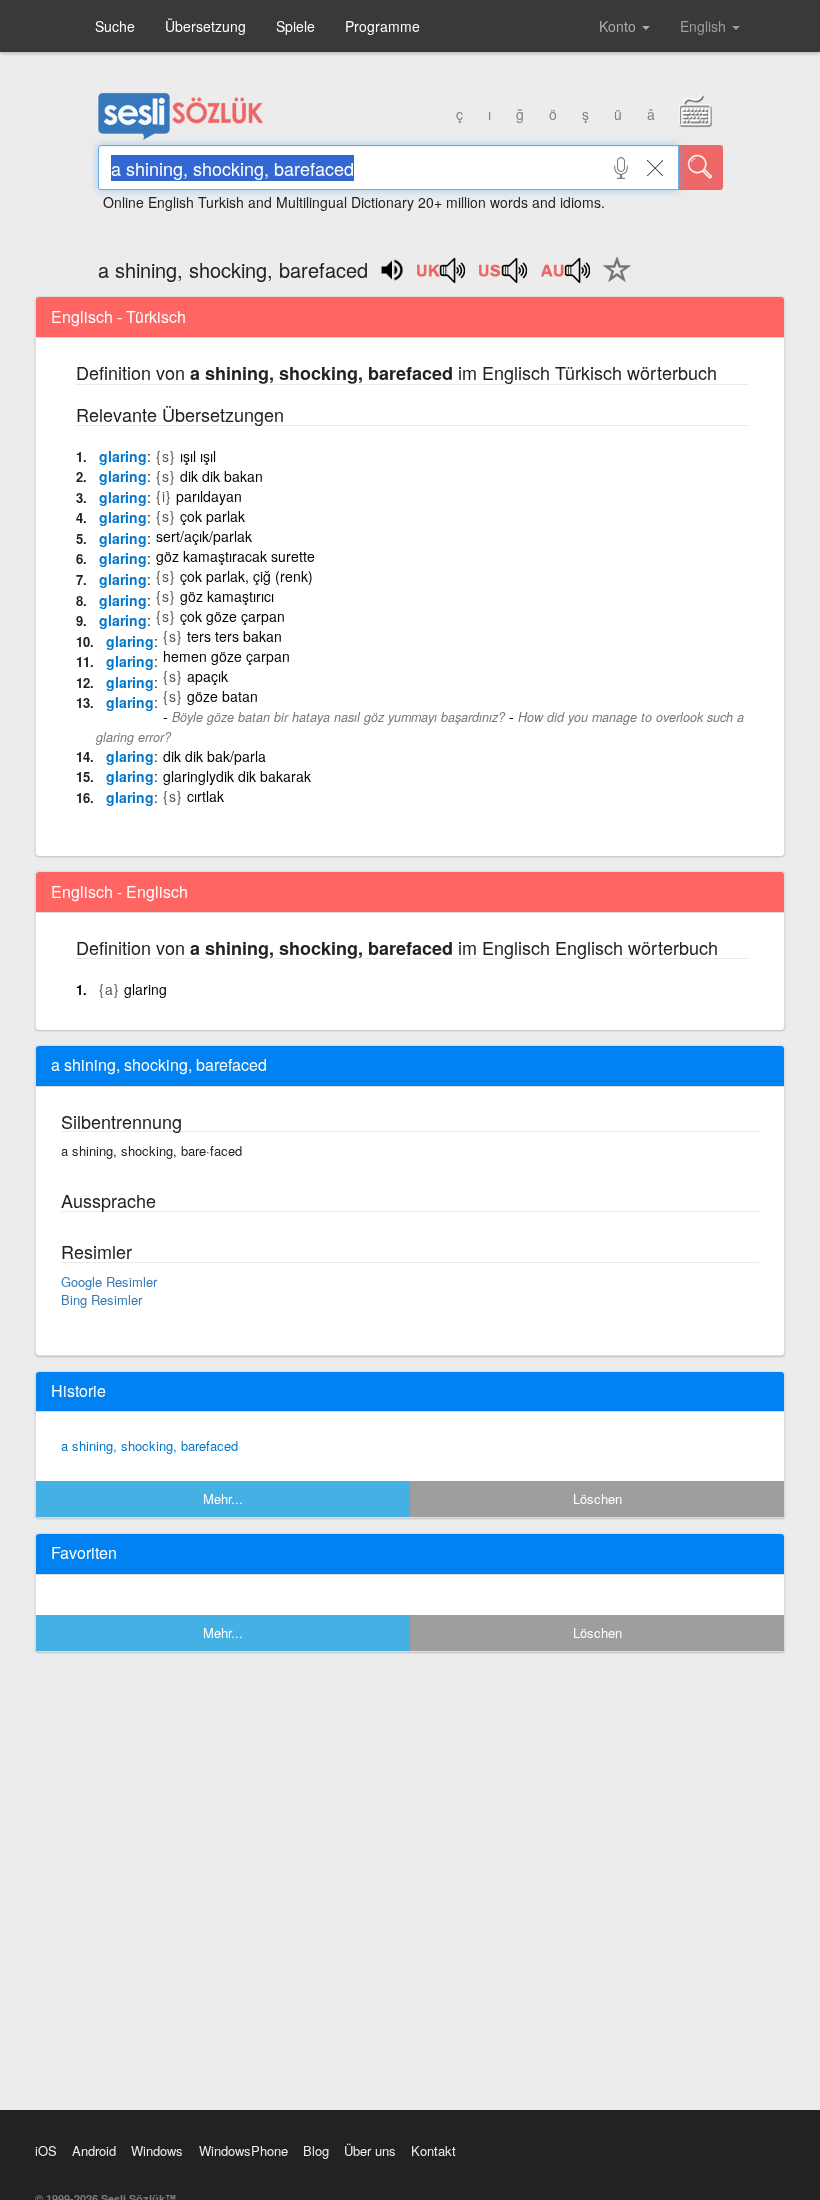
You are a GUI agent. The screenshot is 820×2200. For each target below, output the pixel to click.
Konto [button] (619, 26)
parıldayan (209, 496)
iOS (46, 2150)
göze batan (222, 696)
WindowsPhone (243, 2150)
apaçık (207, 676)
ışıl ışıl (198, 456)
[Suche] (701, 167)
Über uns (370, 2150)
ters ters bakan (234, 636)
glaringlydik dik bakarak (237, 776)
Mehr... (223, 1498)
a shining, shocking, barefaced (149, 1445)
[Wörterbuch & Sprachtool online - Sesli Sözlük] (181, 135)
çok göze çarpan (232, 616)
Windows (157, 2150)
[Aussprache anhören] (442, 277)
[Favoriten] (612, 281)
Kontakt (433, 2150)
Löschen (597, 1498)
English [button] (705, 26)
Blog (316, 2150)
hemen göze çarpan (226, 656)
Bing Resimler (101, 1299)
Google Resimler (109, 1281)
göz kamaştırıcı (227, 596)
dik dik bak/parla (214, 756)
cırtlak (205, 796)
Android (94, 2150)
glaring (123, 456)
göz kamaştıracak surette (235, 556)
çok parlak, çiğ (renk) (246, 576)
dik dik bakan (221, 476)
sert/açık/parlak (204, 536)
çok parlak (212, 516)
